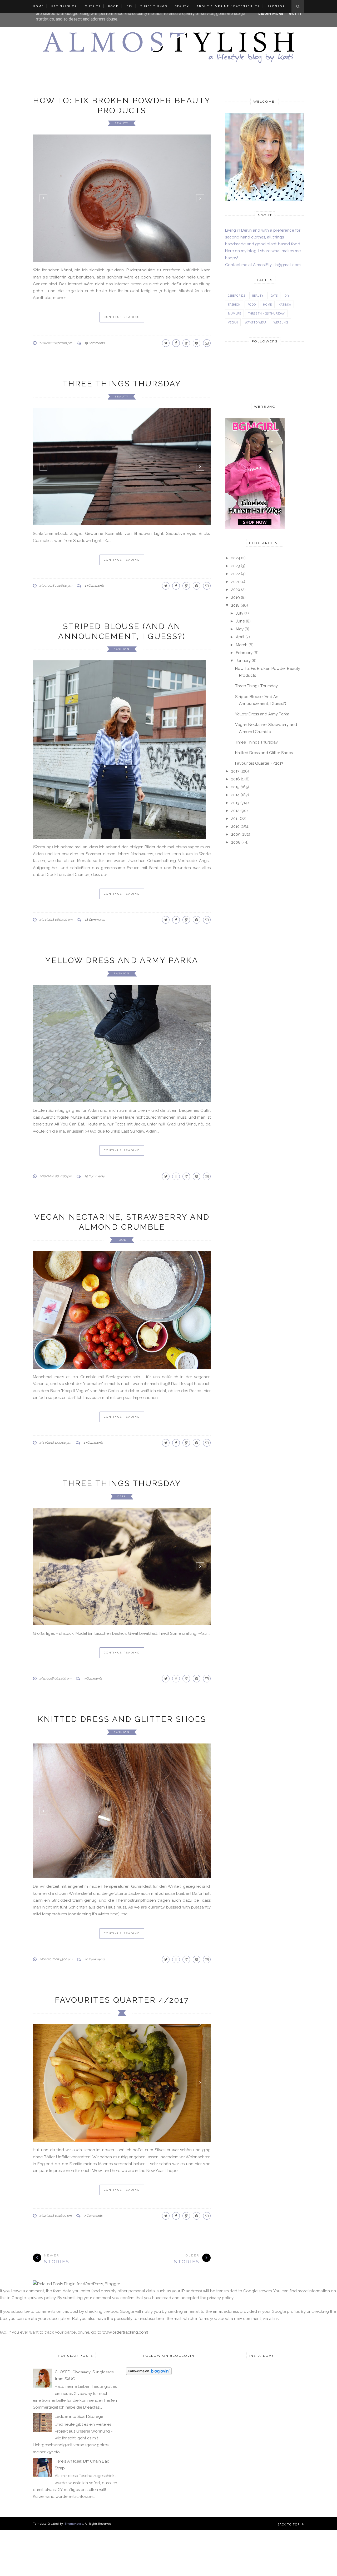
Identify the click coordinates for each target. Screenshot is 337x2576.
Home (38, 6)
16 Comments (95, 2159)
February (244, 653)
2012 (235, 811)
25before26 (237, 295)
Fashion (122, 639)
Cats (122, 1621)
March (242, 645)
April (240, 637)
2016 (236, 779)
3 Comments (93, 1803)
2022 (236, 574)
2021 (235, 582)
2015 (235, 787)
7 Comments (93, 2415)
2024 (236, 558)
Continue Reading (122, 307)
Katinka (285, 304)
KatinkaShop (64, 6)
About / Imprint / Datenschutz (228, 6)
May (240, 629)
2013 (235, 803)
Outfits (93, 6)
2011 (235, 819)
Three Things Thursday (122, 374)
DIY (130, 6)
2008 (236, 842)
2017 (235, 771)
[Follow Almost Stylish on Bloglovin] (149, 2573)
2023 (236, 566)
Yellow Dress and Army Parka (122, 990)
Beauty (182, 6)
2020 (236, 590)
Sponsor (276, 6)
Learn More (271, 13)
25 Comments (94, 1301)
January (243, 661)
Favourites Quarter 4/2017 (122, 2200)
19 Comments (95, 333)
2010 (235, 826)
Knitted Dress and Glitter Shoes (122, 1844)
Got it (296, 13)
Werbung (281, 322)
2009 (236, 834)
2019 (236, 597)
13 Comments (94, 576)
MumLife (234, 313)
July (240, 613)
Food (113, 6)
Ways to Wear (256, 322)
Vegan (233, 322)
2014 (235, 795)
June (240, 621)
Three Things (154, 6)
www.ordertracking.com (125, 2532)
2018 (235, 605)
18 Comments (95, 949)
